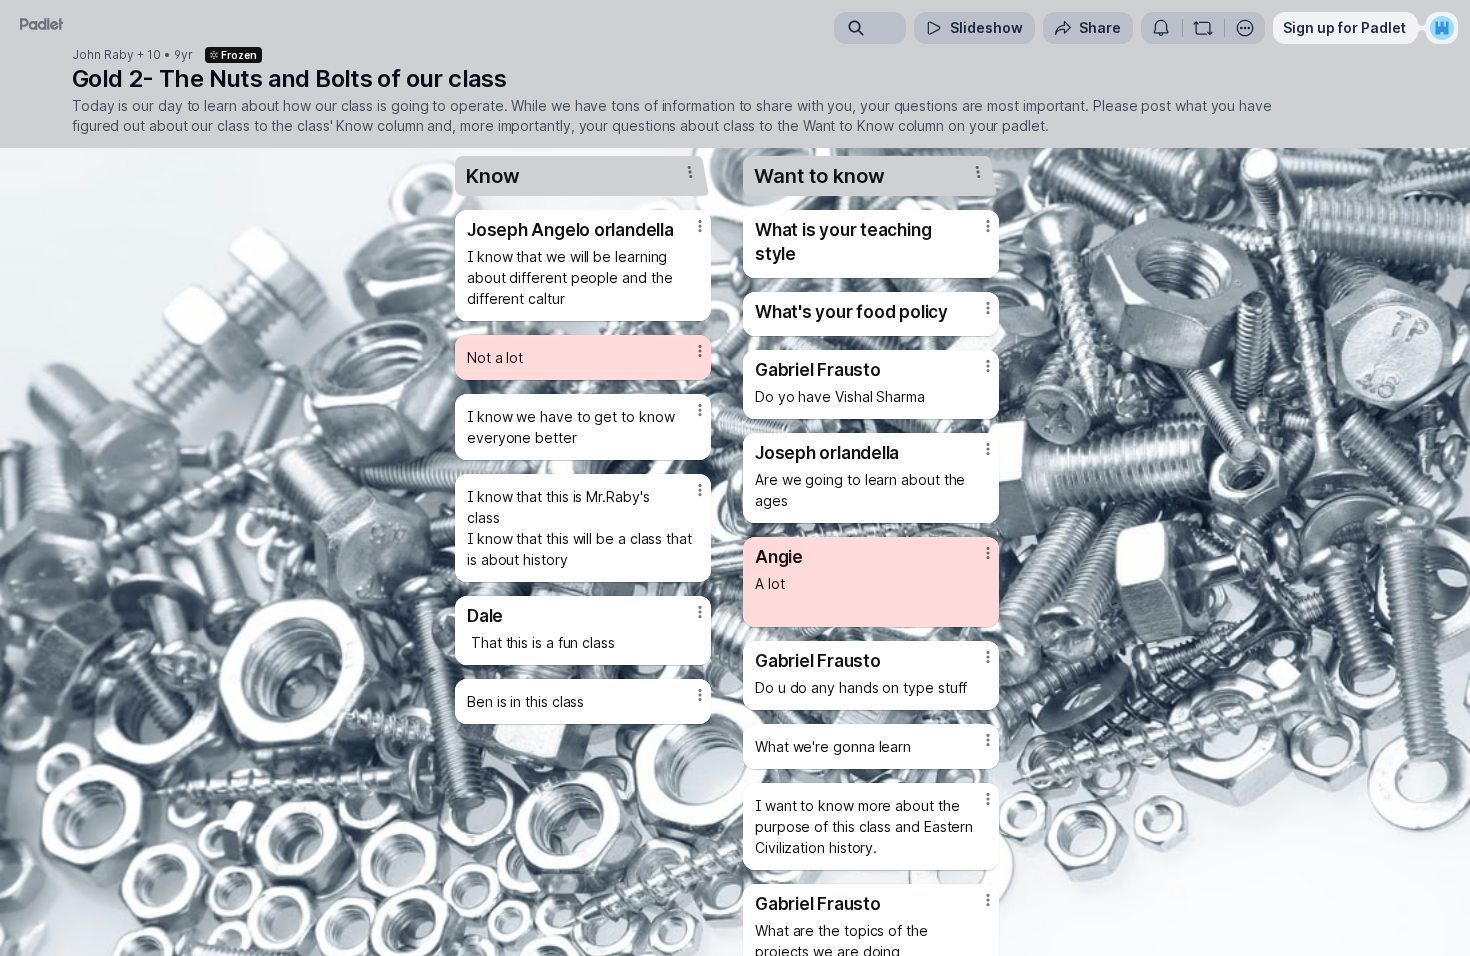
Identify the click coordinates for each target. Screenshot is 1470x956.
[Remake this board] (1203, 28)
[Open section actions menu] (690, 172)
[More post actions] (700, 226)
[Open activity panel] (1161, 28)
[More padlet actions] (1245, 28)
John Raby (103, 55)
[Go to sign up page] (1442, 28)
